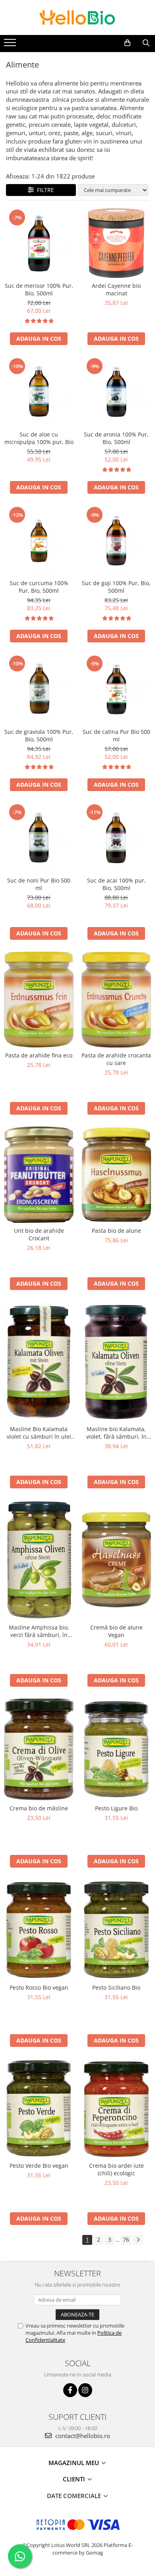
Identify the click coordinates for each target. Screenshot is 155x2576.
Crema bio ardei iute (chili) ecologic (116, 2169)
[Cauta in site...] (146, 43)
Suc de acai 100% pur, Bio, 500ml (116, 884)
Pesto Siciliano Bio (116, 1987)
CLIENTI (75, 2479)
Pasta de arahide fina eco (39, 1055)
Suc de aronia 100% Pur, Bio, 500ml (116, 438)
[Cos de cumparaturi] (127, 43)
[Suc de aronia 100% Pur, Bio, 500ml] (116, 392)
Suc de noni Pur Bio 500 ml (39, 884)
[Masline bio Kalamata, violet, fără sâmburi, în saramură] (116, 1362)
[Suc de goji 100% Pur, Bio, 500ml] (116, 540)
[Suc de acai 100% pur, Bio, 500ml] (116, 838)
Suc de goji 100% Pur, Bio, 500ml (116, 587)
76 (126, 2239)
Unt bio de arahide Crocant (39, 1234)
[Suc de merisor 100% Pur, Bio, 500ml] (39, 243)
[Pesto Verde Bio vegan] (39, 2108)
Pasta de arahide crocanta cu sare (116, 1059)
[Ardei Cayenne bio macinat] (116, 243)
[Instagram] (85, 2390)
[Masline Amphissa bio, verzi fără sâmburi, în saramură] (39, 1560)
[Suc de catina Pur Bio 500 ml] (116, 689)
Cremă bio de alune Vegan (116, 1631)
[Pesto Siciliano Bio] (116, 1930)
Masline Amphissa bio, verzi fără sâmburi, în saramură (39, 1631)
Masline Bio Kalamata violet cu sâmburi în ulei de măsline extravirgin (39, 1433)
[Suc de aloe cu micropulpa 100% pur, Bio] (39, 392)
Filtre (44, 190)
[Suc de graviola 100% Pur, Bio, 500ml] (39, 689)
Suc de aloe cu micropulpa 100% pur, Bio (39, 438)
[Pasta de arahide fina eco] (39, 1000)
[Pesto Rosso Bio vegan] (39, 1929)
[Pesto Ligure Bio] (116, 1750)
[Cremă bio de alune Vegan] (116, 1560)
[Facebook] (70, 2390)
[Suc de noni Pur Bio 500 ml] (39, 838)
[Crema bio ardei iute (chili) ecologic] (116, 2108)
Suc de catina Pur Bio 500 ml (116, 735)
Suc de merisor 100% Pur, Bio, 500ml (39, 289)
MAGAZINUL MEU (75, 2463)
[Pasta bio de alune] (116, 1175)
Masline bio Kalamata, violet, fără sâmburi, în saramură (116, 1433)
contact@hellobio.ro (82, 2436)
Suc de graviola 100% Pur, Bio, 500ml (39, 735)
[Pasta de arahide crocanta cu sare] (116, 1000)
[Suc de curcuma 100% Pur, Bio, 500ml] (39, 540)
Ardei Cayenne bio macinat (116, 289)
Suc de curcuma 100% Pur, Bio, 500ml (39, 587)
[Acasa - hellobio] (77, 17)
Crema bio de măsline (39, 1808)
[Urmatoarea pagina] (138, 2240)
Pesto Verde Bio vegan (39, 2166)
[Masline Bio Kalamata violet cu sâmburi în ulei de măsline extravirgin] (39, 1362)
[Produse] (11, 45)
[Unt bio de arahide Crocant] (39, 1175)
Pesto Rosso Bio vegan (39, 1987)
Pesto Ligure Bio (116, 1808)
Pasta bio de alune (116, 1231)
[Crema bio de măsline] (39, 1750)
